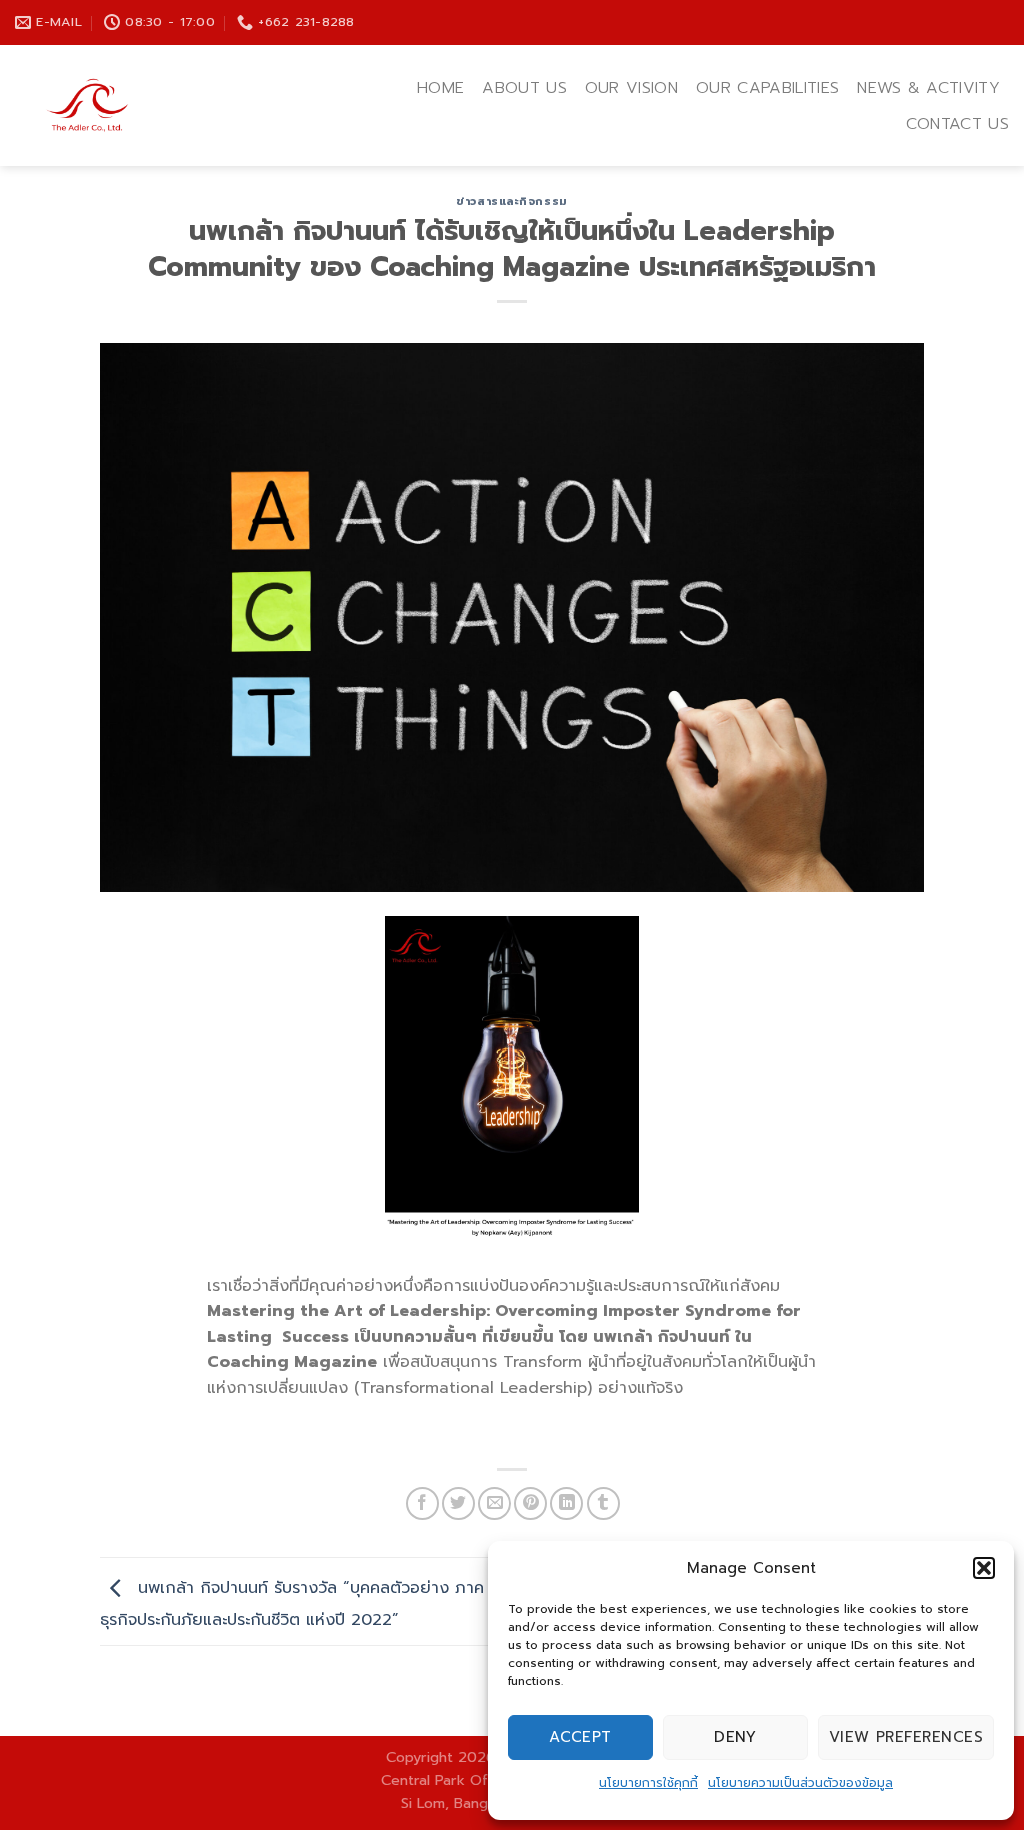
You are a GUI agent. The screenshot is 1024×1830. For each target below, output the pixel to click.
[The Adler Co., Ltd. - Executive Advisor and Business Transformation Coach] (148, 105)
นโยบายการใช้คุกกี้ (648, 1783)
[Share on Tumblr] (603, 1503)
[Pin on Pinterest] (530, 1503)
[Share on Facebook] (422, 1503)
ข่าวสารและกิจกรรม (511, 201)
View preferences (906, 1737)
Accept (580, 1737)
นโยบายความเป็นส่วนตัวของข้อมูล (800, 1783)
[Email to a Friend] (494, 1503)
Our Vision (631, 88)
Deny (735, 1737)
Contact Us (957, 124)
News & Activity (928, 88)
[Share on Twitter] (458, 1503)
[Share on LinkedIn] (566, 1503)
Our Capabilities (767, 88)
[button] (984, 1568)
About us (524, 88)
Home (440, 88)
